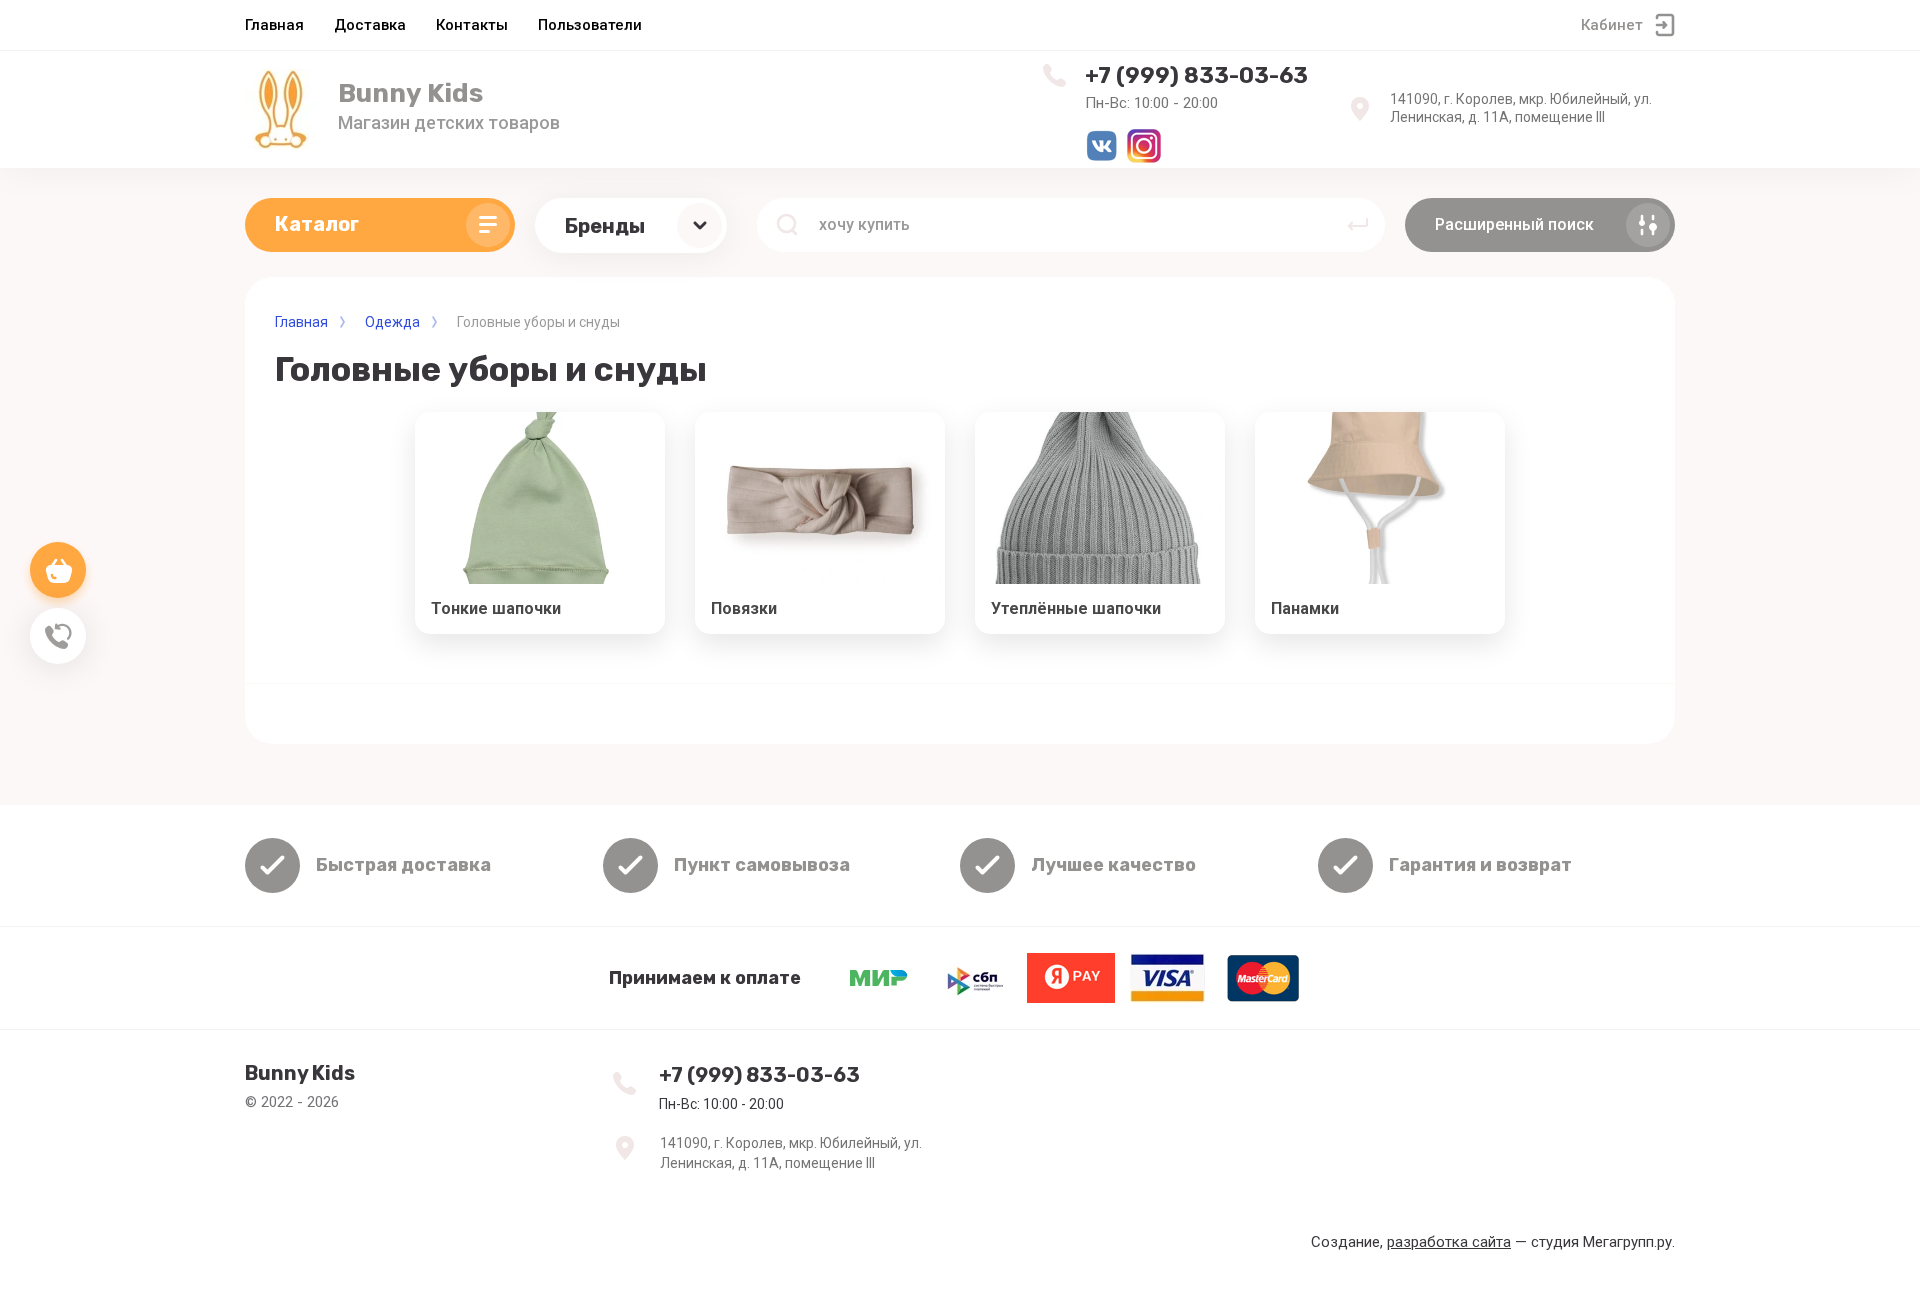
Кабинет (1612, 25)
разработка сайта (1449, 1242)
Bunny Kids (410, 93)
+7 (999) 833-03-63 (1196, 75)
